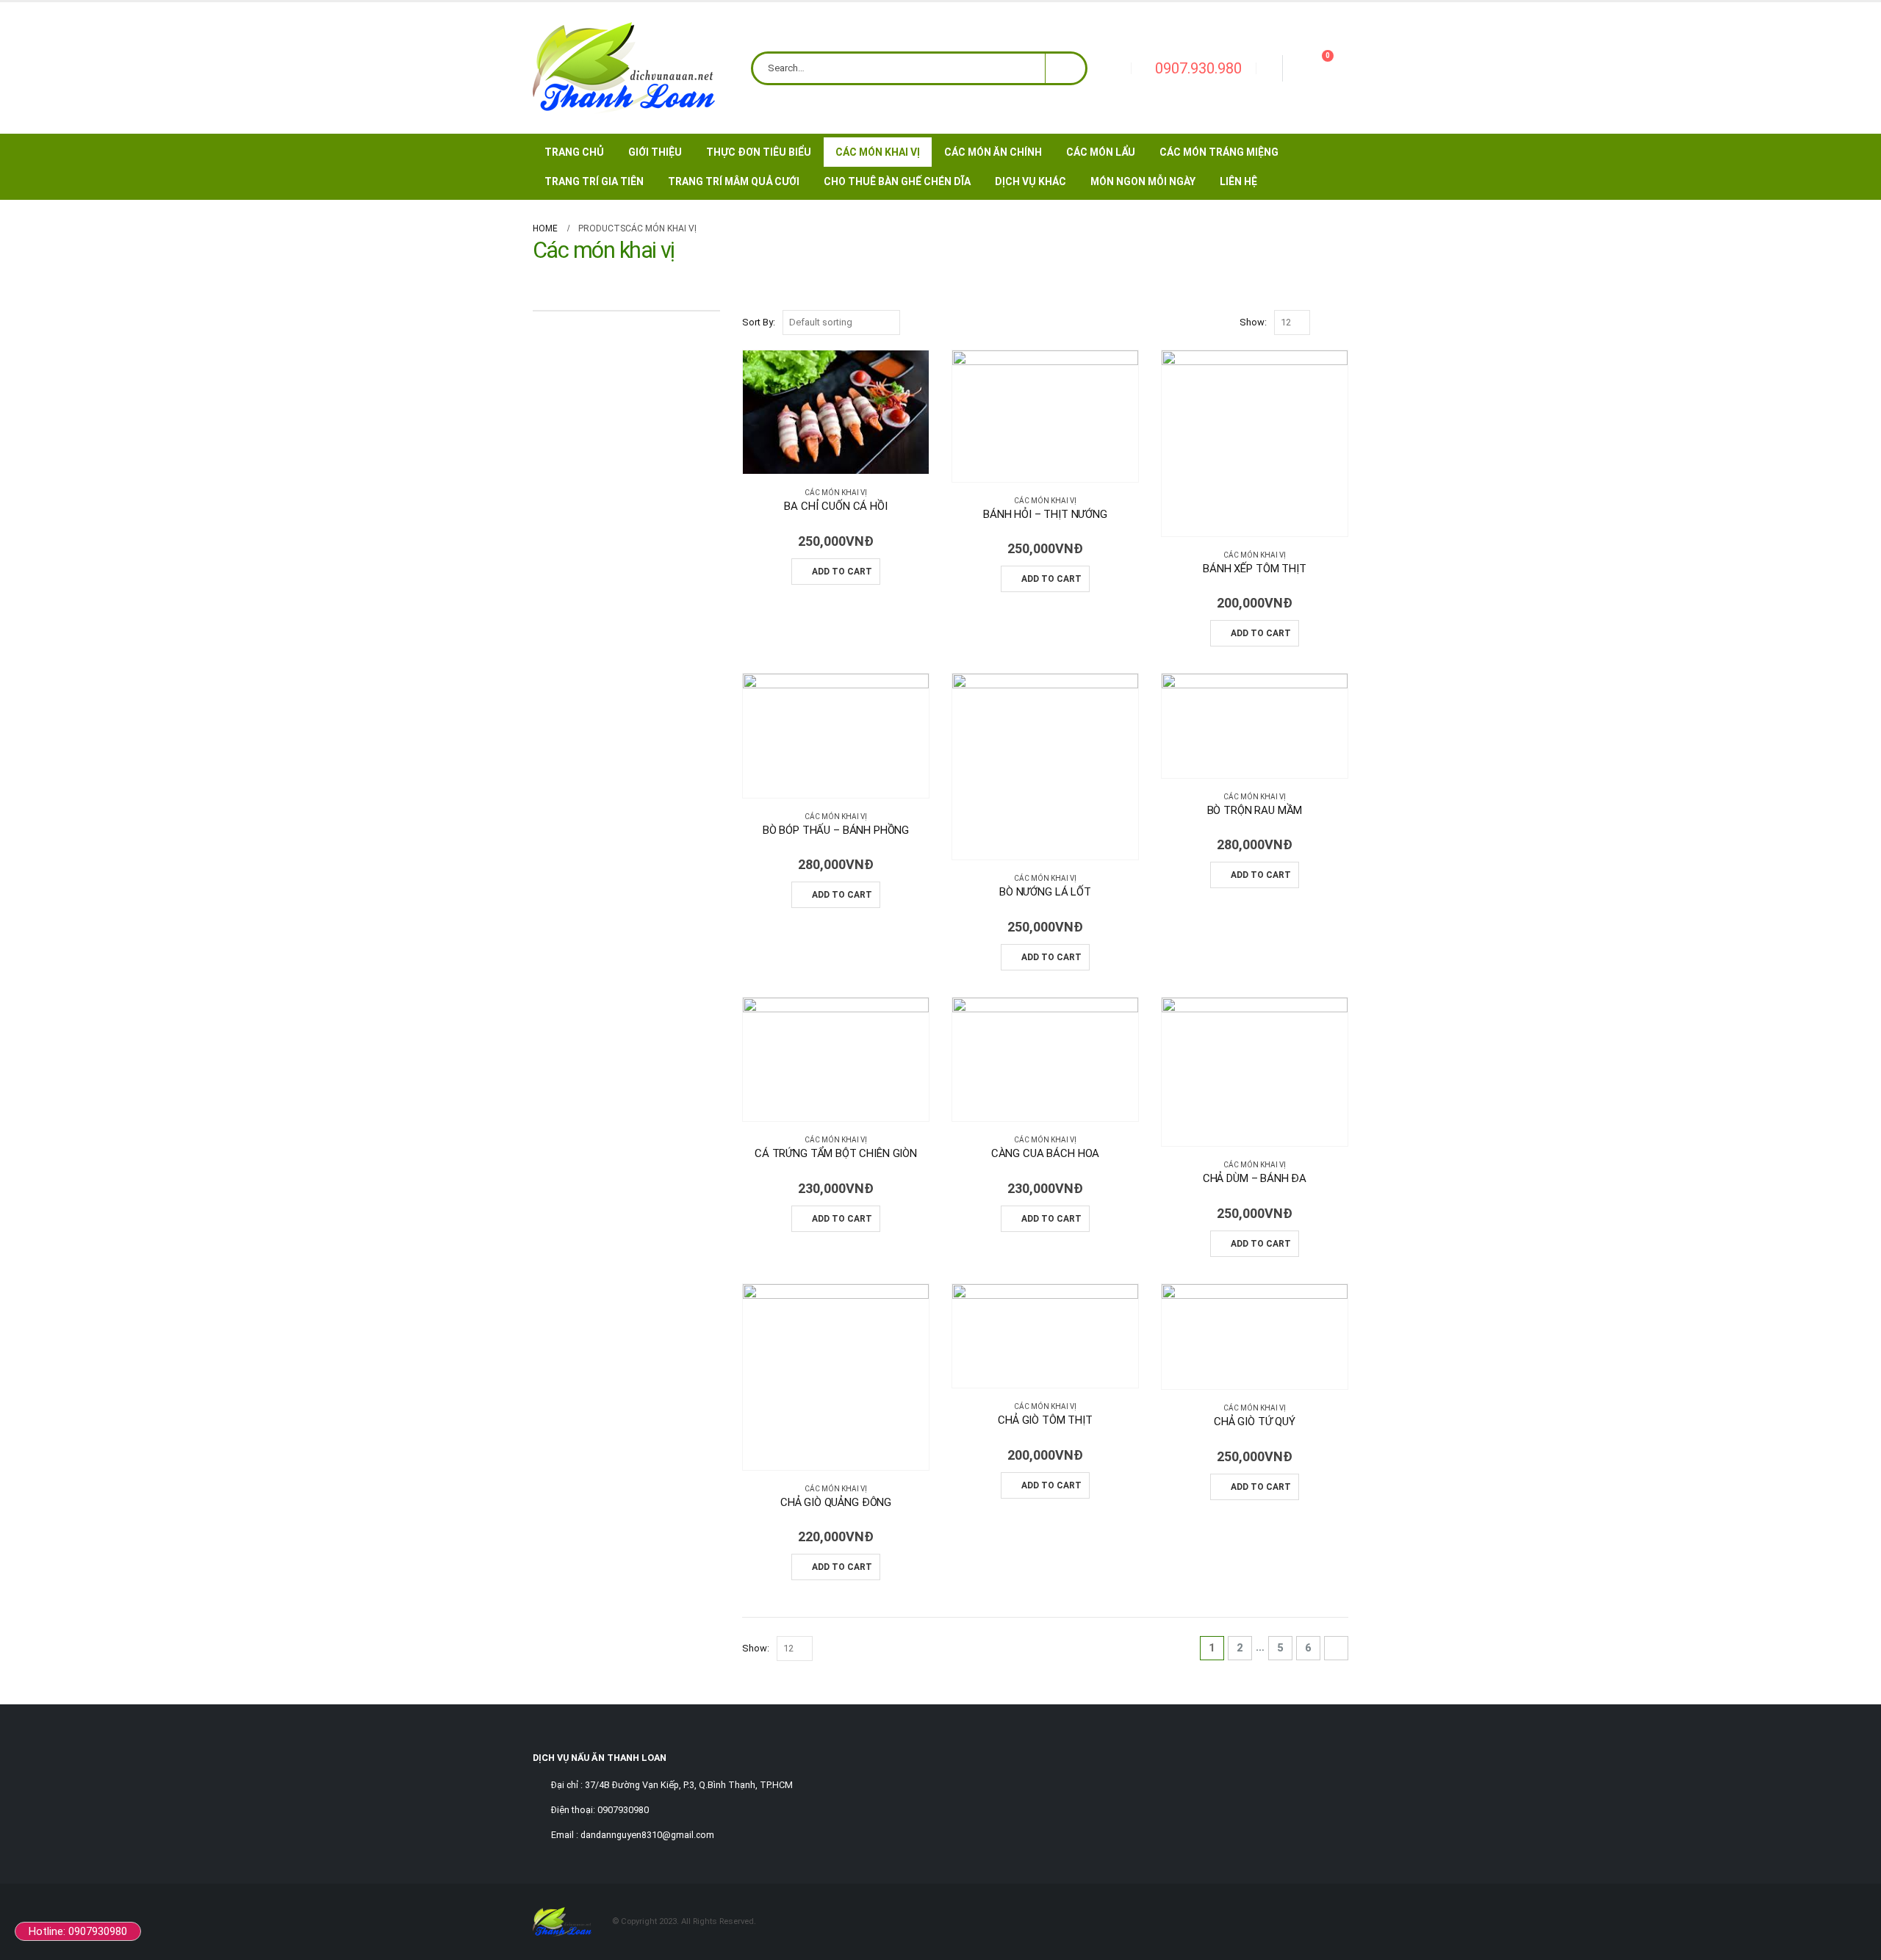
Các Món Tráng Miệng (1219, 152)
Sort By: (759, 322)
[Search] (1066, 68)
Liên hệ (1238, 181)
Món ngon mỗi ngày (1143, 181)
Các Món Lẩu (1101, 152)
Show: (1253, 322)
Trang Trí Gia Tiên (594, 181)
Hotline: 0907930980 (78, 1931)
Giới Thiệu (655, 152)
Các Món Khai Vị (878, 152)
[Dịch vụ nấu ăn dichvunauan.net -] (624, 68)
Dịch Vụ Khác (1031, 181)
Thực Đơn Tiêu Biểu (759, 152)
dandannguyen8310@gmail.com (647, 1835)
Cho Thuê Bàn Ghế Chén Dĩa (897, 181)
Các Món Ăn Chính (993, 152)
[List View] (1341, 323)
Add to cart (842, 572)
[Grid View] (1324, 323)
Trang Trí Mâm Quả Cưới (734, 181)
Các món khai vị (836, 493)
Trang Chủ (574, 152)
